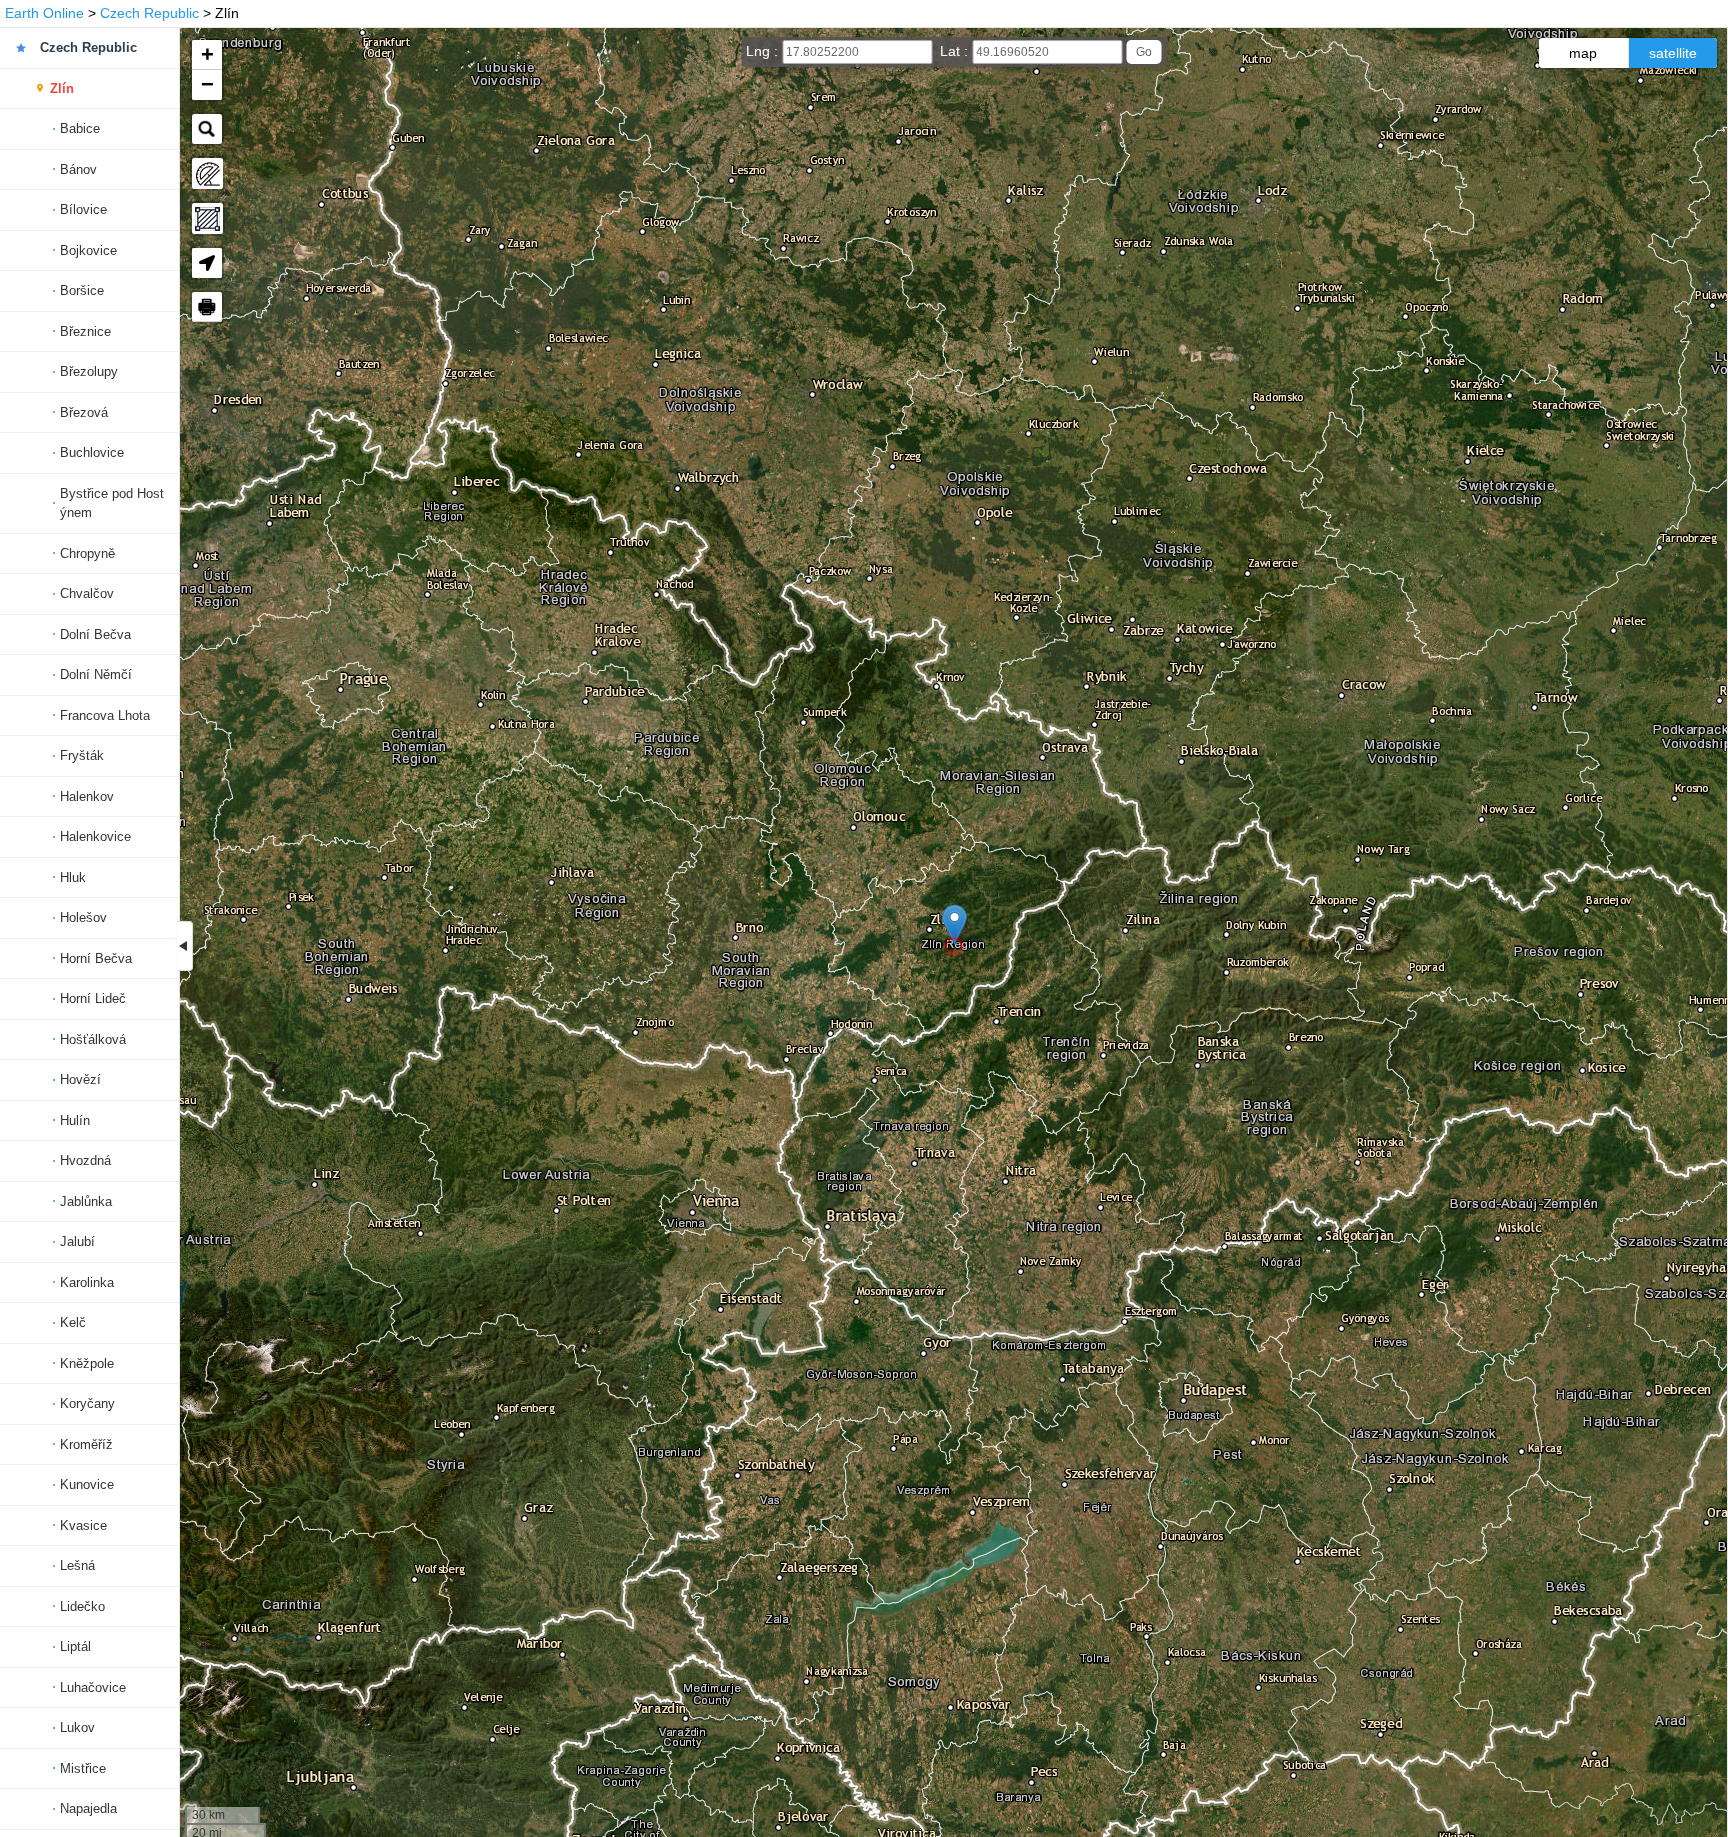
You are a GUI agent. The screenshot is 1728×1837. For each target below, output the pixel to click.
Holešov (83, 917)
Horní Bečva (96, 958)
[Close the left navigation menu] (185, 946)
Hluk (73, 877)
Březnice (85, 331)
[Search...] (207, 129)
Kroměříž (86, 1444)
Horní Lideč (93, 998)
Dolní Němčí (96, 674)
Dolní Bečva (95, 634)
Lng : (764, 51)
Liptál (75, 1646)
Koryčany (87, 1403)
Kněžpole (87, 1363)
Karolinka (87, 1282)
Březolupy (89, 371)
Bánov (78, 169)
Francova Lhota (105, 715)
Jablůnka (86, 1201)
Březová (84, 412)
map (1583, 53)
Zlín (62, 88)
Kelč (73, 1322)
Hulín (75, 1120)
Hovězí (80, 1079)
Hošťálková (93, 1039)
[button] (954, 924)
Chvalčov (87, 593)
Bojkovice (88, 250)
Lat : (956, 51)
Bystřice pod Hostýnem (112, 503)
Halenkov (87, 796)
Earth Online (44, 13)
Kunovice (87, 1484)
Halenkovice (95, 836)
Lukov (77, 1727)
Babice (80, 128)
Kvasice (83, 1525)
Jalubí (77, 1241)
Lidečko (82, 1606)
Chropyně (87, 553)
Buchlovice (92, 452)
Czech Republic (149, 13)
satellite (1673, 53)
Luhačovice (93, 1687)
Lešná (77, 1565)
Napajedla (88, 1808)
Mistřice (83, 1768)
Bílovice (83, 209)
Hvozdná (85, 1160)
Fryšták (82, 755)
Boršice (82, 290)
